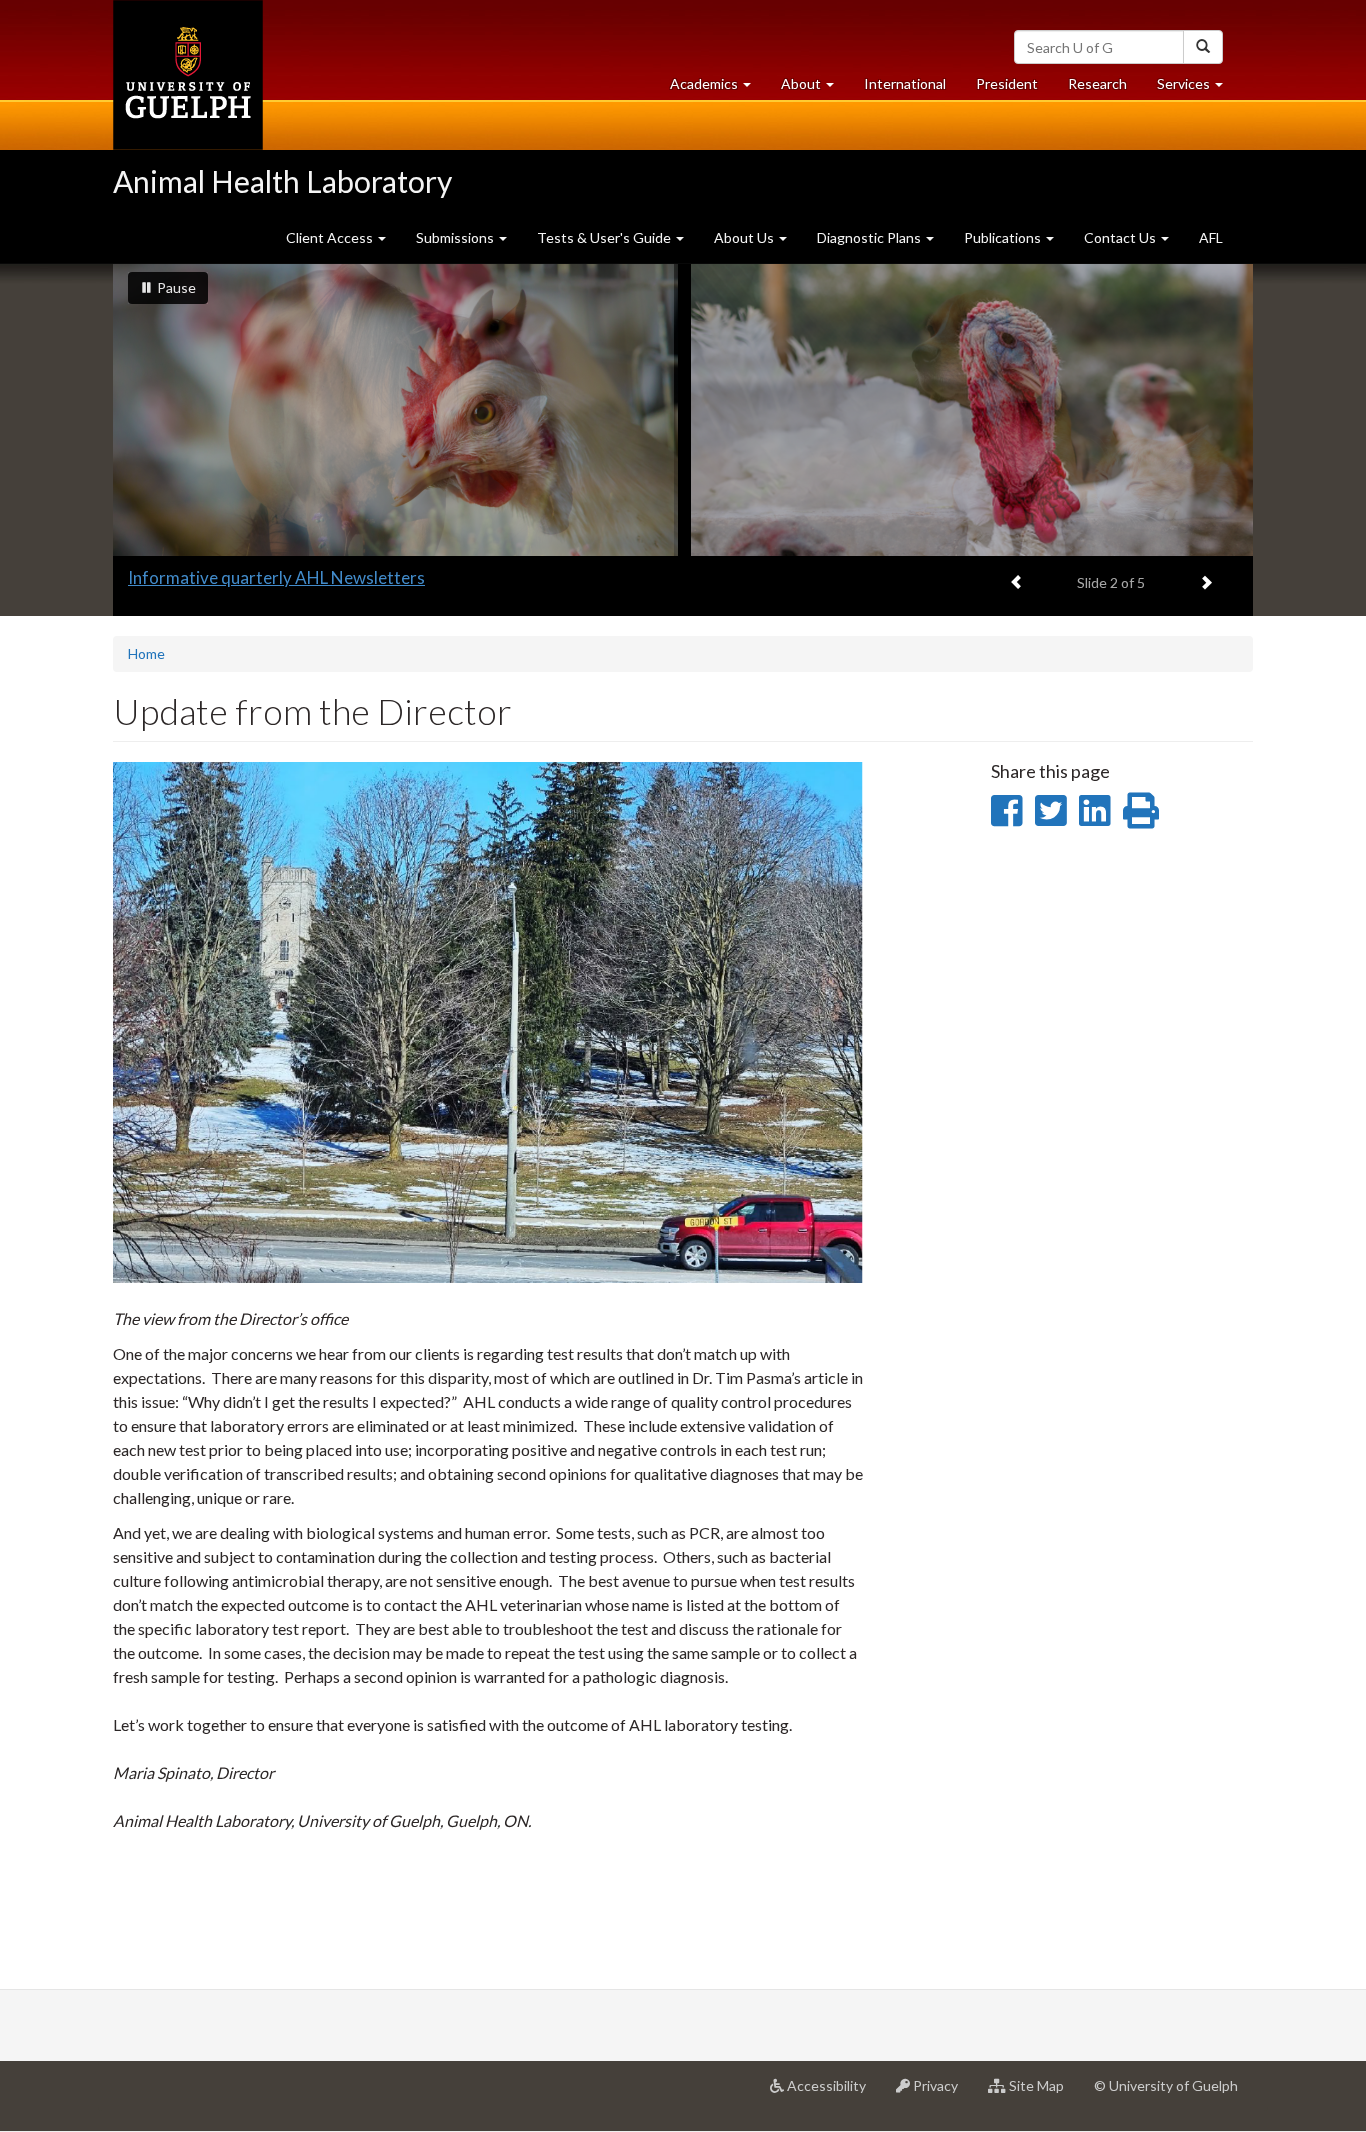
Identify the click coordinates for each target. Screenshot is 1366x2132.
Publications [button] (1004, 237)
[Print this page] (1141, 810)
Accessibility (832, 2093)
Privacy (941, 2093)
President (1007, 83)
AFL (1211, 237)
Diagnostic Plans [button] (870, 237)
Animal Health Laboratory (282, 181)
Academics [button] (718, 89)
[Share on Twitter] (1050, 810)
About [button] (815, 89)
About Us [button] (745, 237)
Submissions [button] (456, 237)
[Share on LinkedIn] (1094, 810)
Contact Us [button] (1121, 237)
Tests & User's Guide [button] (605, 237)
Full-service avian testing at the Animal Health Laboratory (342, 577)
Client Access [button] (331, 237)
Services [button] (1197, 89)
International (905, 83)
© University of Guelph (1166, 2085)
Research (1105, 89)
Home (146, 653)
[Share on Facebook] (1006, 810)
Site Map (1042, 2093)
